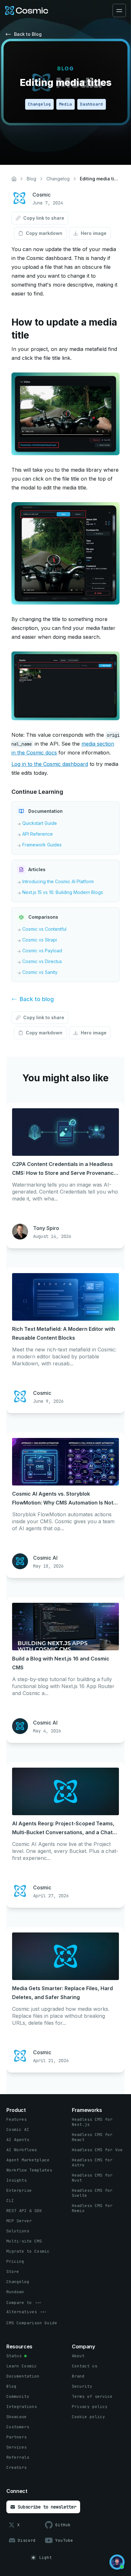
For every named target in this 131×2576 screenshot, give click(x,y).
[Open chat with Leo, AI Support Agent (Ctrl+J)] (117, 2562)
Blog (31, 179)
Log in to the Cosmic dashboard (50, 764)
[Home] (14, 179)
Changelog (58, 179)
